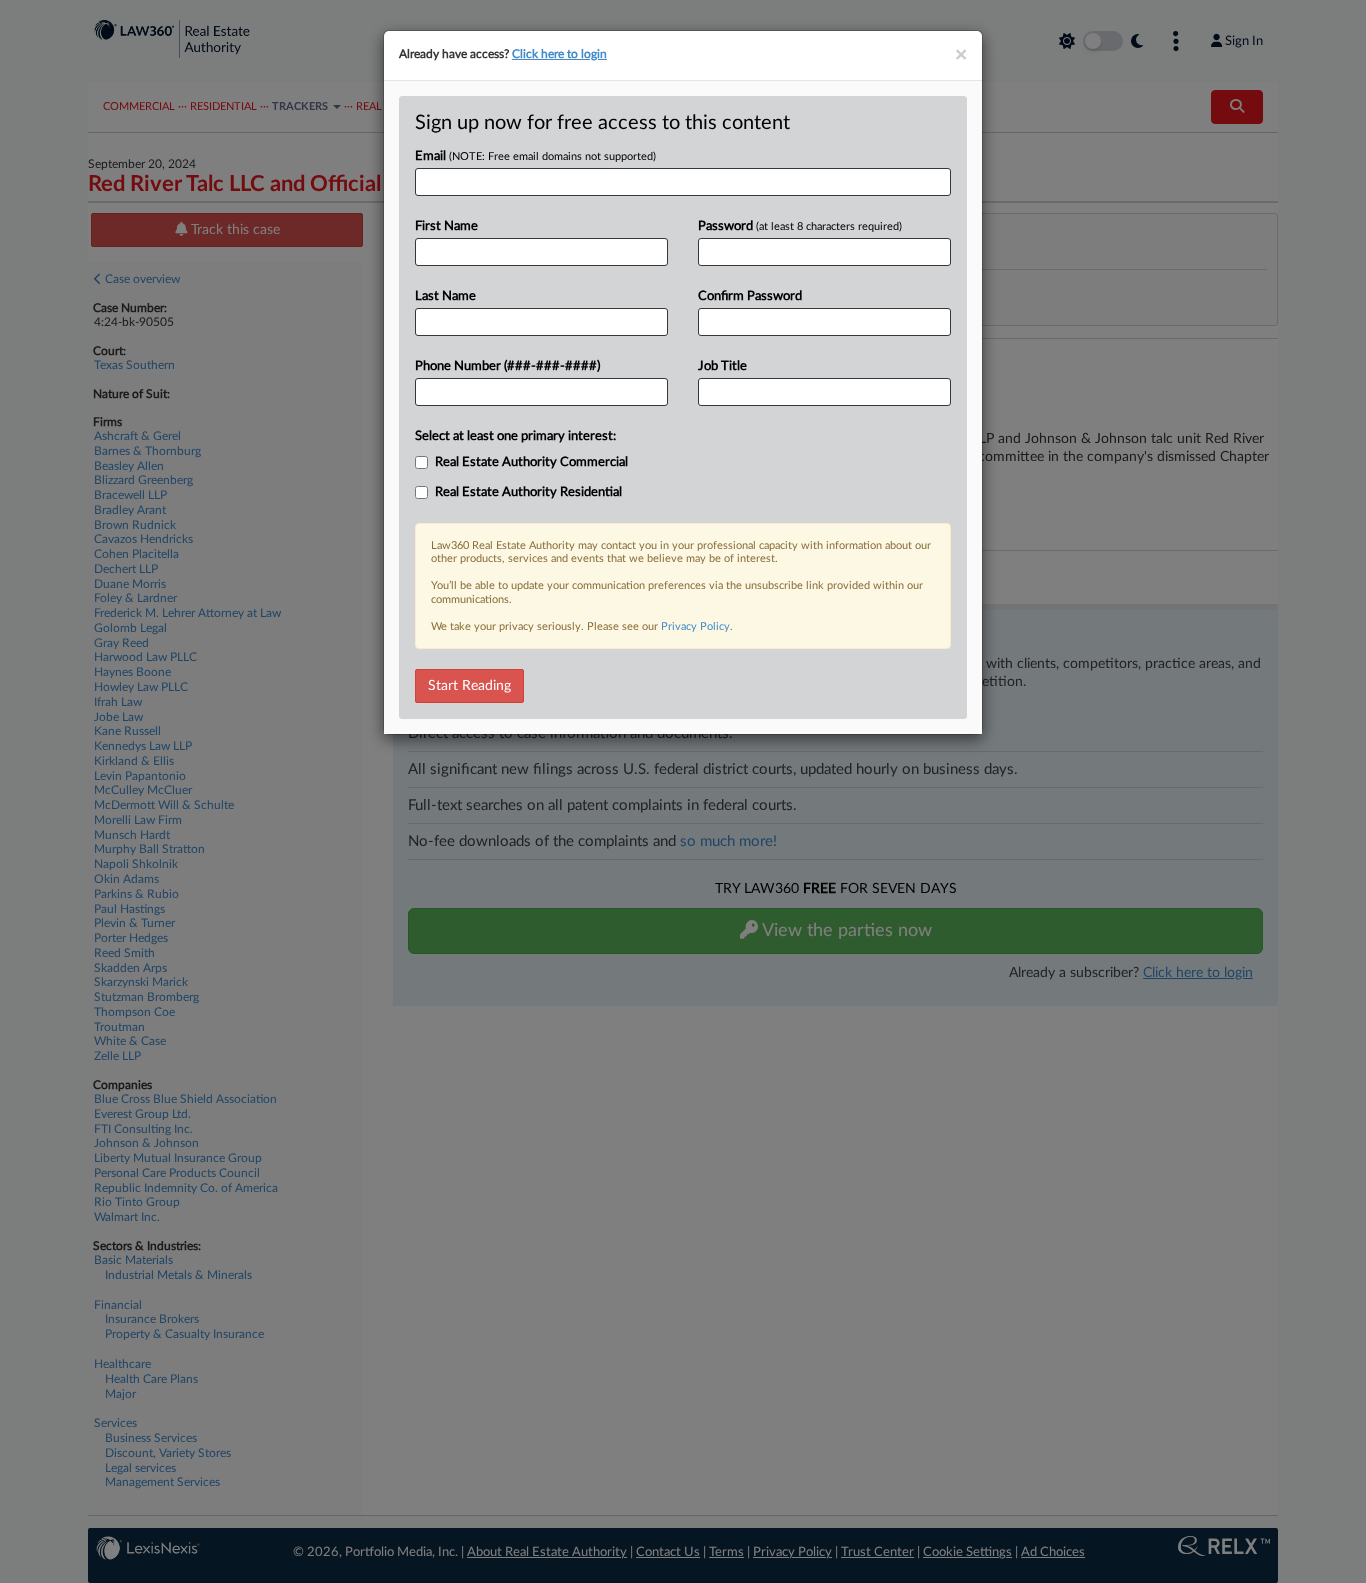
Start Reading (469, 686)
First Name (446, 226)
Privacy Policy (695, 626)
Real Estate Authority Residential (528, 492)
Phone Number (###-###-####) (507, 366)
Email (535, 156)
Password (800, 226)
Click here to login (559, 54)
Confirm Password (750, 296)
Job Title (722, 366)
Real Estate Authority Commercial (531, 462)
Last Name (445, 296)
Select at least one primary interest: (515, 436)
